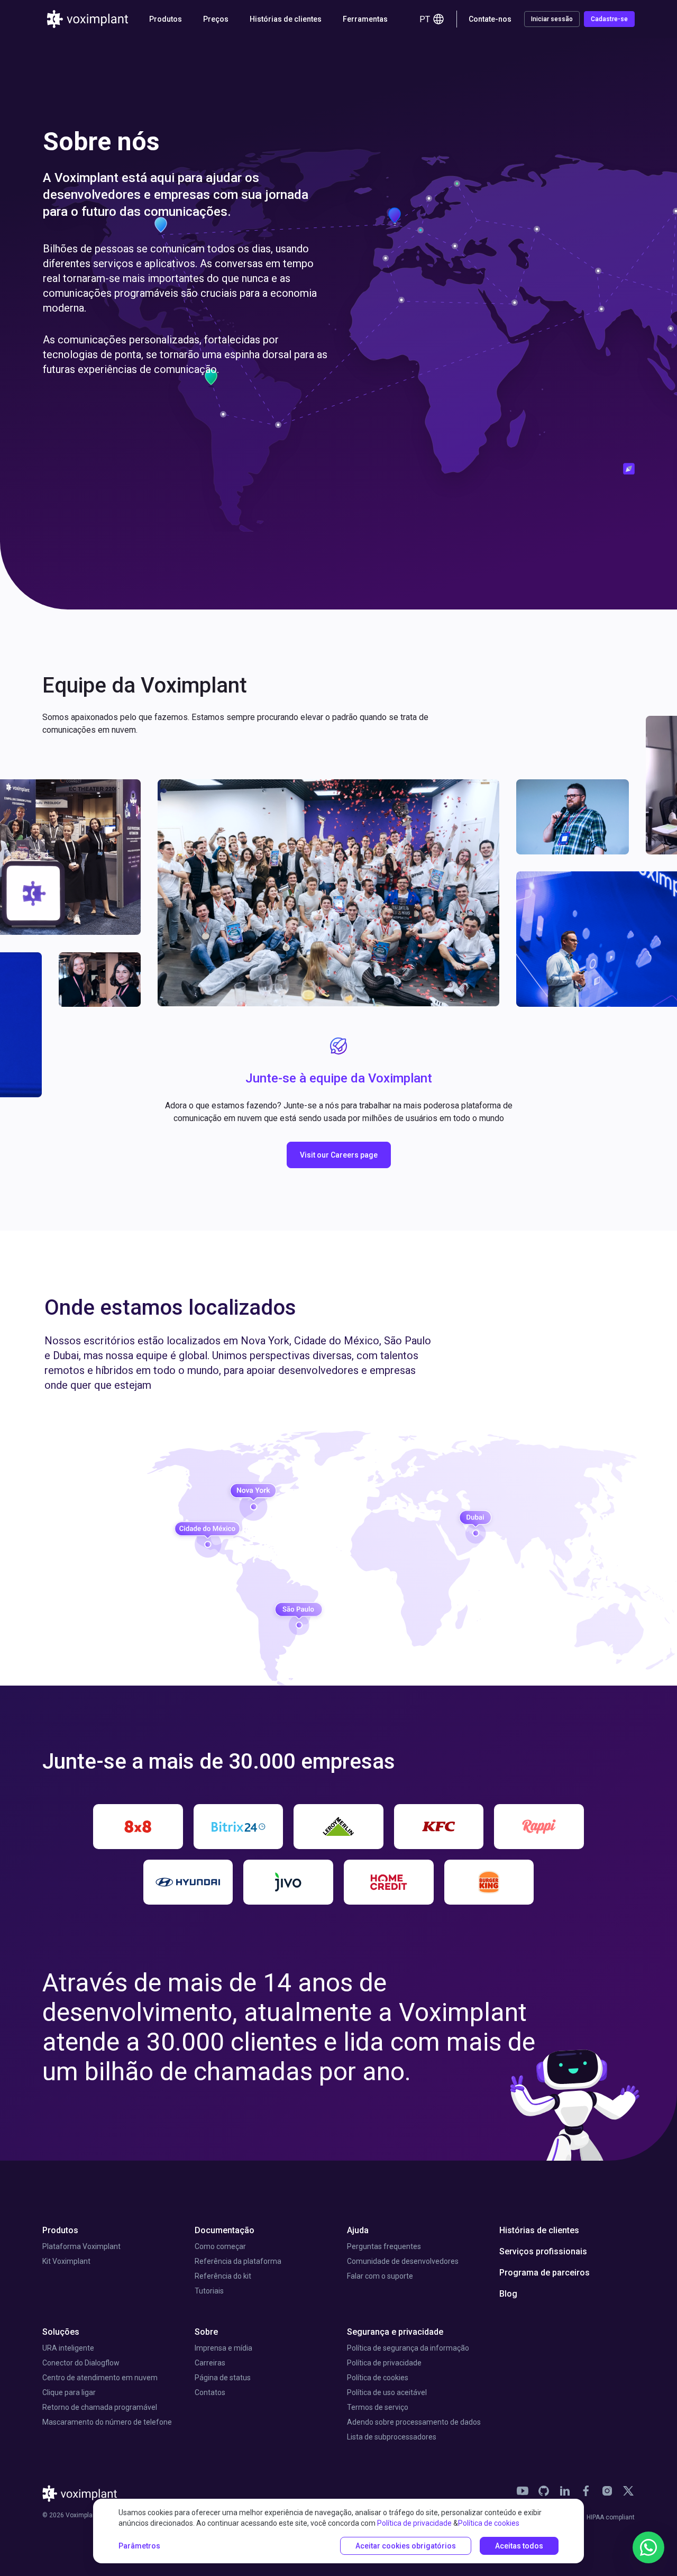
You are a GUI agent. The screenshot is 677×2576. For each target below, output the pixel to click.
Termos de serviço (378, 2407)
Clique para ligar (69, 2392)
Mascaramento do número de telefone (107, 2422)
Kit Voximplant (66, 2261)
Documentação (225, 2230)
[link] (523, 2491)
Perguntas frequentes (384, 2246)
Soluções (61, 2332)
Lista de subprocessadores (392, 2437)
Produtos (60, 2230)
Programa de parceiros (545, 2273)
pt (425, 19)
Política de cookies (378, 2378)
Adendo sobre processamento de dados (414, 2422)
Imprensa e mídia (223, 2348)
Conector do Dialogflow (81, 2363)
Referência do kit (223, 2276)
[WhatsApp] (648, 2547)
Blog (508, 2294)
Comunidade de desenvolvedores (403, 2261)
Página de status (223, 2378)
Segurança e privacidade (395, 2332)
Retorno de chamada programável (100, 2407)
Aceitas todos (519, 2546)
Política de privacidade (384, 2363)
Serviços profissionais (543, 2251)
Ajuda (358, 2230)
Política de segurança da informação (408, 2348)
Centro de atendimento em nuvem (100, 2378)
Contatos (210, 2392)
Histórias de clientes (286, 19)
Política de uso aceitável (387, 2392)
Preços (216, 19)
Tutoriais (209, 2291)
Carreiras (210, 2363)
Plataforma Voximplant (81, 2246)
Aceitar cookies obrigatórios (406, 2546)
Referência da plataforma (238, 2261)
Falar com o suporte (380, 2276)
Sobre (206, 2332)
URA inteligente (68, 2348)
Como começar (220, 2246)
